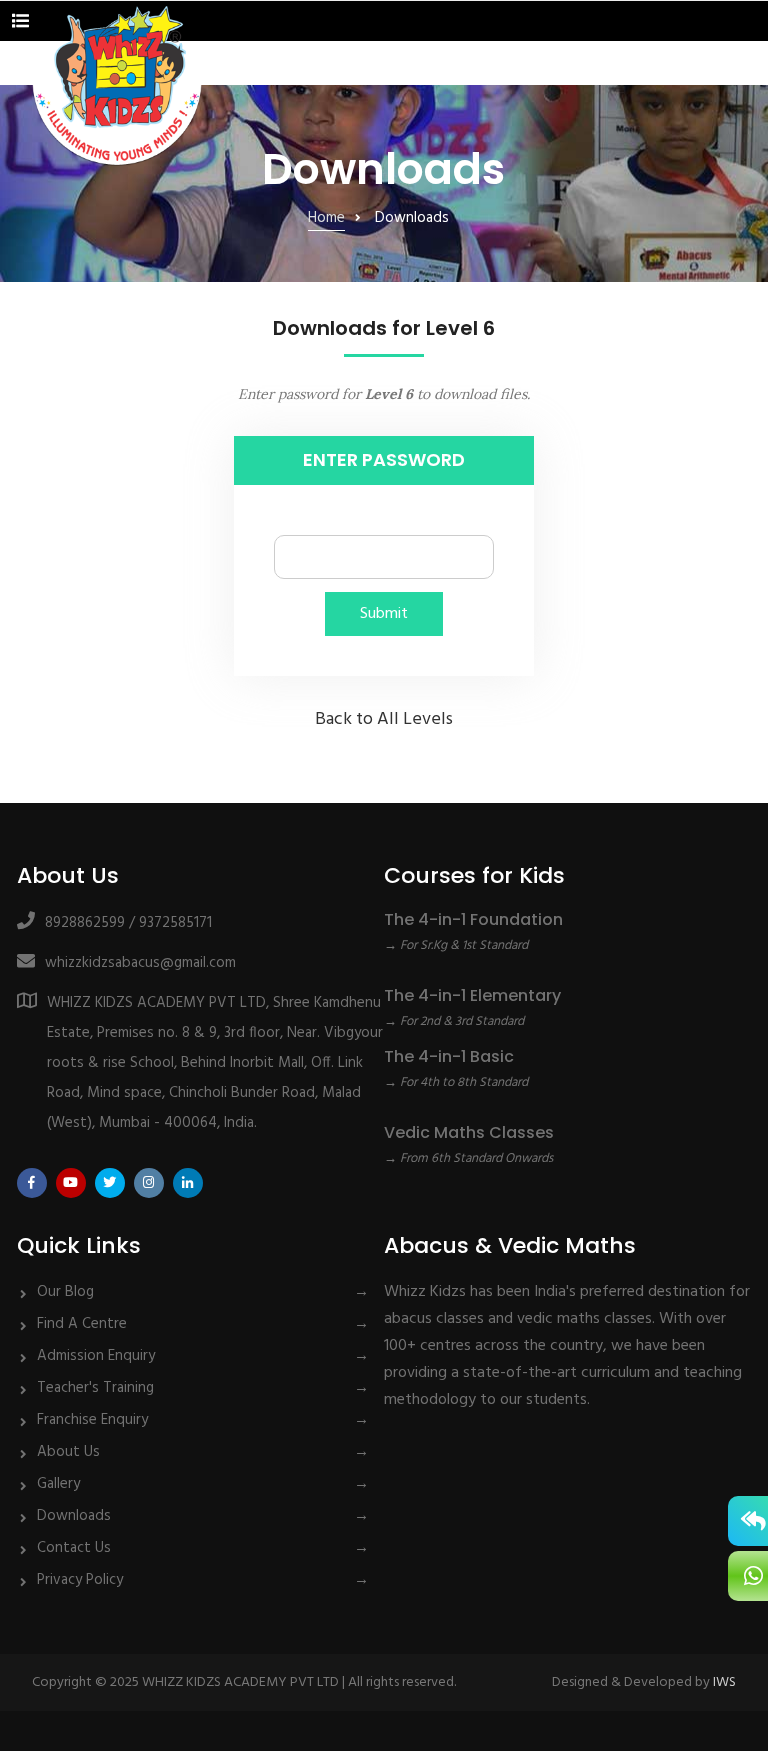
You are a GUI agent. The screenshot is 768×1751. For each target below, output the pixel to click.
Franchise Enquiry (92, 1420)
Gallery (58, 1484)
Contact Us (74, 1548)
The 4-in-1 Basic (449, 1056)
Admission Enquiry (96, 1356)
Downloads (74, 1516)
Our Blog (65, 1292)
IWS (724, 1682)
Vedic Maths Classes (469, 1132)
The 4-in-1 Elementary (472, 995)
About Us (68, 1452)
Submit (384, 614)
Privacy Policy (80, 1580)
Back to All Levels (384, 719)
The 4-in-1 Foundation (473, 919)
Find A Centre (82, 1324)
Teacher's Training (95, 1388)
